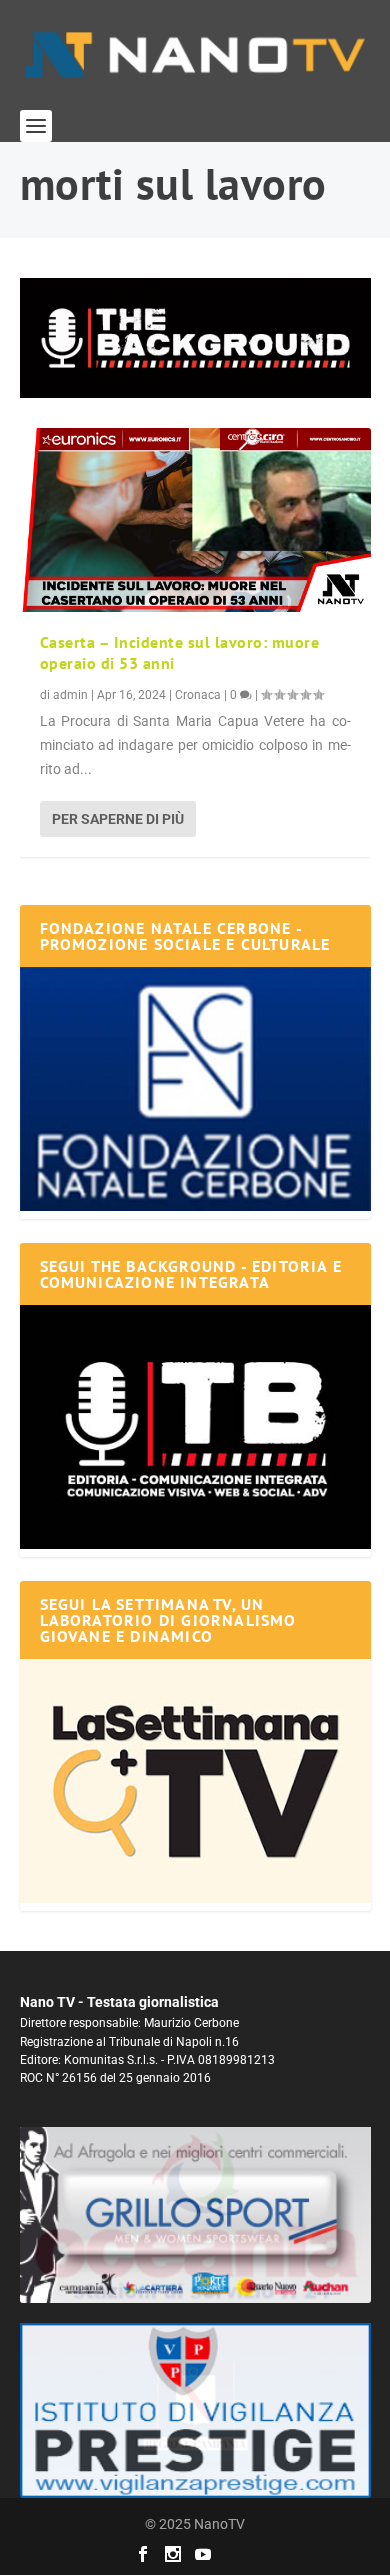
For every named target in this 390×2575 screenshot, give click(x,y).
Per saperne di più (118, 819)
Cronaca (198, 695)
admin (70, 695)
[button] (195, 338)
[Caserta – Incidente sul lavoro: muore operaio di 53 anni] (195, 520)
